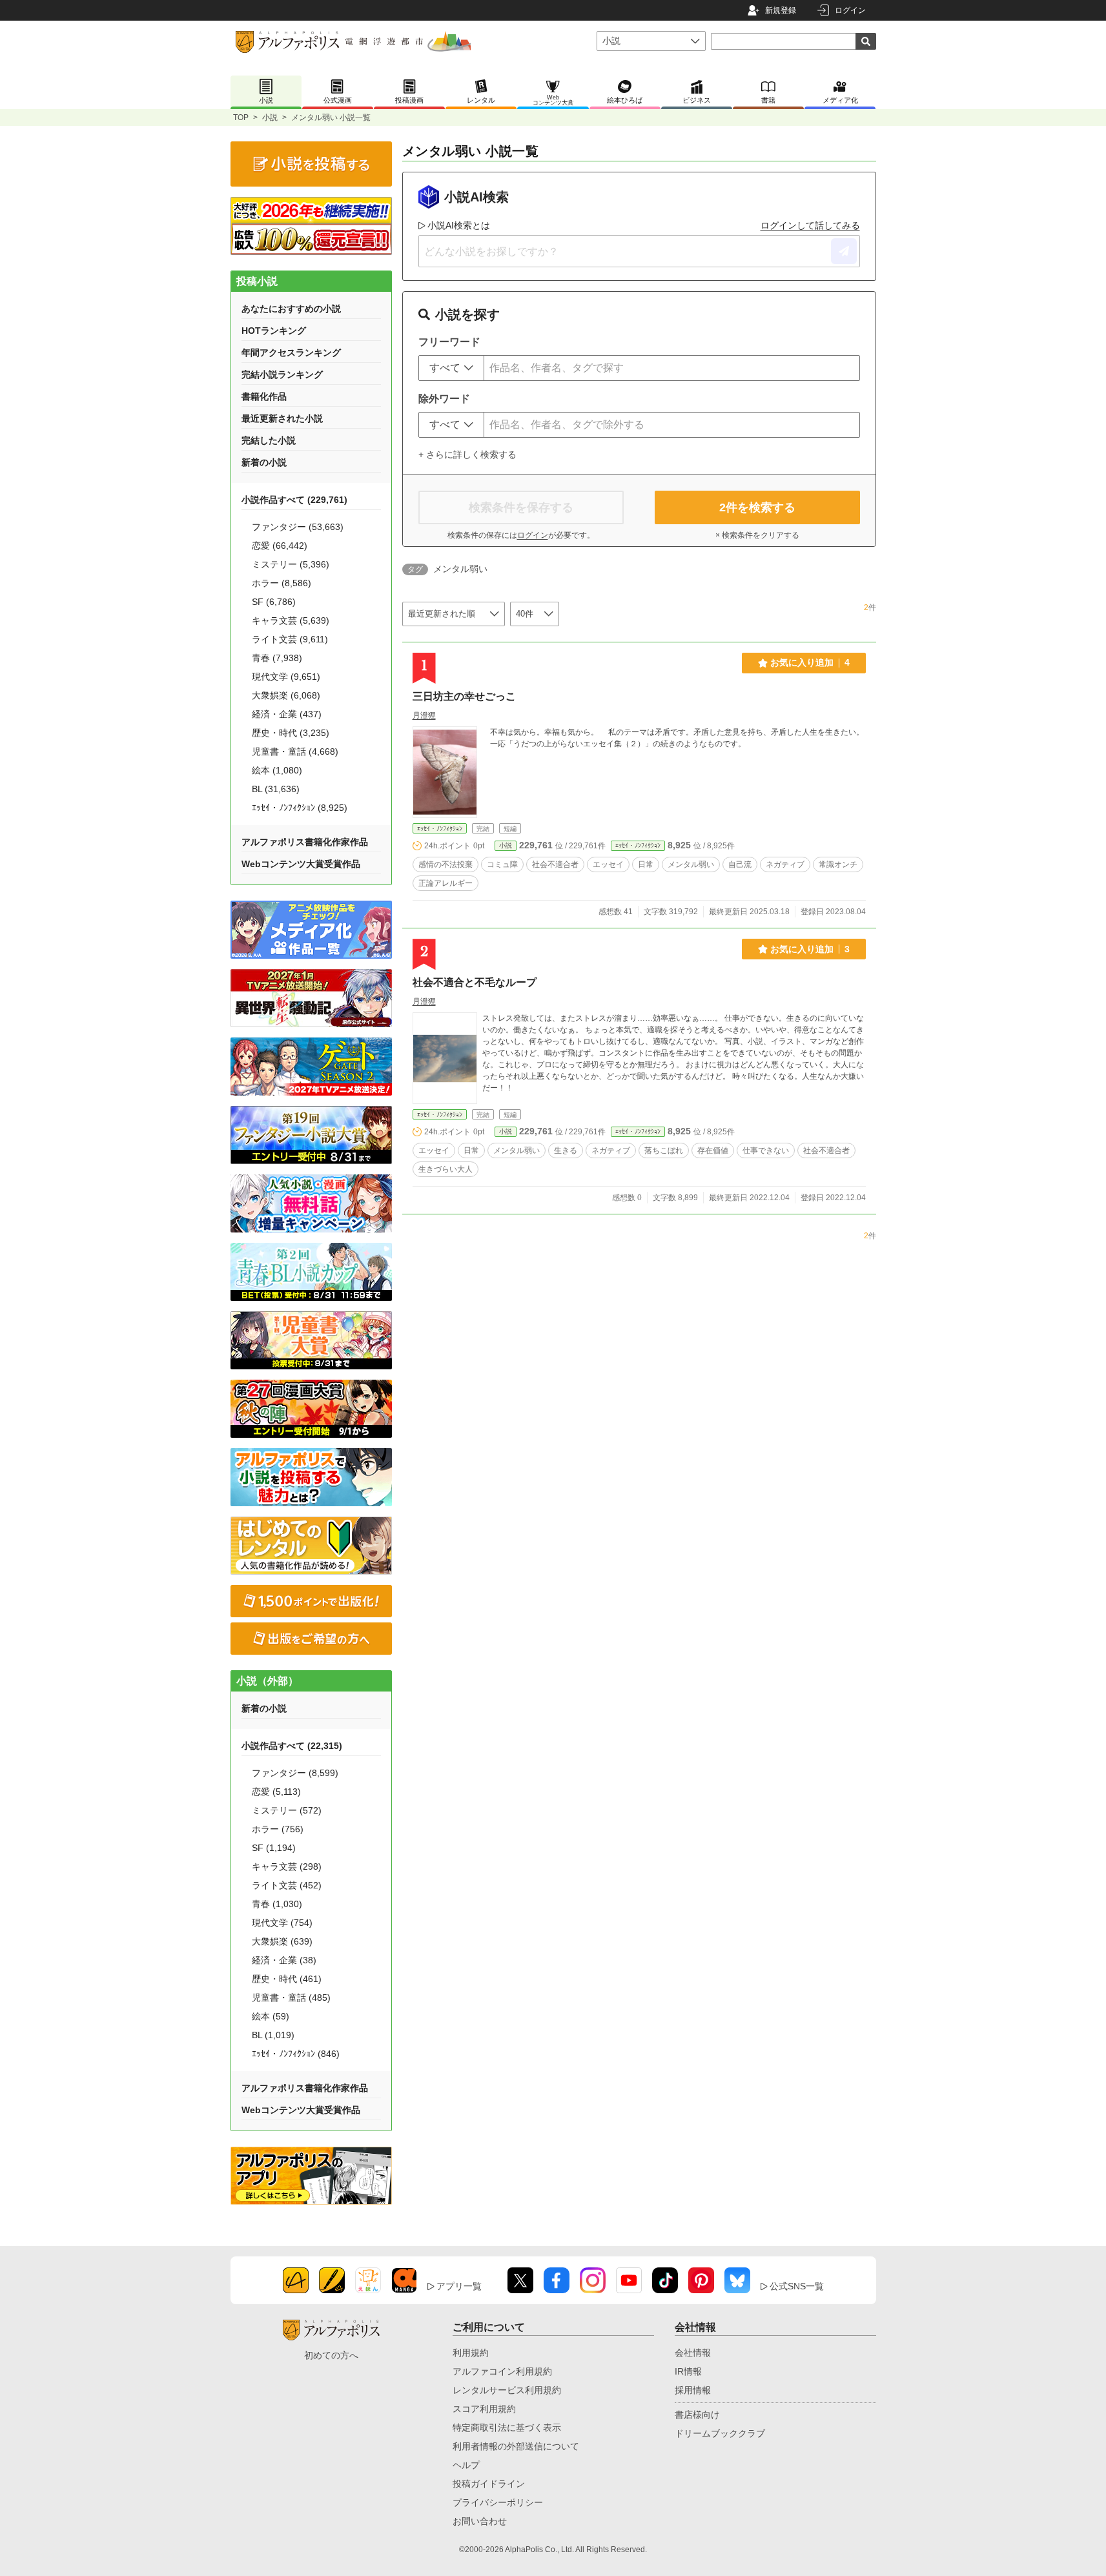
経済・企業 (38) (284, 1960)
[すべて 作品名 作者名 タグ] (451, 368)
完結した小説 (269, 440)
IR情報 (688, 2371)
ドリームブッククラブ (720, 2433)
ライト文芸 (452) (287, 1885)
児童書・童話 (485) (291, 1998)
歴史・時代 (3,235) (291, 733)
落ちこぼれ (664, 1150)
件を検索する (757, 507)
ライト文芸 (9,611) (290, 639)
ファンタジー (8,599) (295, 1773)
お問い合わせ (480, 2521)
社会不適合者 (555, 864)
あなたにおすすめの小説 (291, 309)
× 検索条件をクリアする (757, 535)
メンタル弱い (691, 864)
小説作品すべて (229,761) (294, 500)
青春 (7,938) (277, 658)
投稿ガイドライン (489, 2484)
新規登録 (781, 10)
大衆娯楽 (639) (282, 1941)
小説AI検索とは (459, 225)
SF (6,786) (274, 602)
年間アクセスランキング (291, 353)
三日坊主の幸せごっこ (464, 696)
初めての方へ (331, 2355)
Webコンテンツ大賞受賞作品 (301, 864)
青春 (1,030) (277, 1904)
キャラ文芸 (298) (287, 1866)
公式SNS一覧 (797, 2286)
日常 (646, 864)
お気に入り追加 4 (810, 662)
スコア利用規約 (484, 2409)
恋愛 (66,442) (280, 546)
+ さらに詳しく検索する (467, 455)
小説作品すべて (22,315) (292, 1746)
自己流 (740, 864)
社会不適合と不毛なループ (475, 982)
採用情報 (693, 2390)
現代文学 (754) (282, 1923)
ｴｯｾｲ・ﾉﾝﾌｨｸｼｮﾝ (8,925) (300, 808)
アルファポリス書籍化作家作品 (305, 842)
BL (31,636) (276, 789)
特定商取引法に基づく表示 (507, 2428)
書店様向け (697, 2415)
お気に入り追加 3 (810, 949)
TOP (241, 118)
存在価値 (713, 1150)
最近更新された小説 (282, 418)
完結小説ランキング (282, 374)
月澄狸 (424, 715)
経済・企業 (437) (287, 714)
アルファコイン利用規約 (502, 2371)
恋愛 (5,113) (276, 1792)
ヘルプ (466, 2465)
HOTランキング (274, 331)
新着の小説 (264, 462)
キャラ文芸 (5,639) (291, 620)
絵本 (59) (271, 2016)
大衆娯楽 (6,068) (286, 695)
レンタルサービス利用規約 (507, 2390)
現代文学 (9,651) (286, 677)
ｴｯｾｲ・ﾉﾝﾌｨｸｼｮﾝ (440, 829)
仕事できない (766, 1150)
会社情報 (693, 2353)
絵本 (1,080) (277, 770)
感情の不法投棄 (445, 864)
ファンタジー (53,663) (298, 527)
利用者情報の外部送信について (516, 2446)
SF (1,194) (274, 1848)
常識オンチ (838, 864)
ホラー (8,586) (282, 583)
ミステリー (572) (287, 1810)
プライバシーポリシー (498, 2502)
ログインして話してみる (810, 225)
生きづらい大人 (445, 1169)
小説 (270, 118)
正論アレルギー (445, 883)
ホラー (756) (278, 1829)
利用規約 (471, 2353)
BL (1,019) (273, 2035)
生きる (566, 1150)
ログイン (850, 10)
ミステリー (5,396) (291, 564)
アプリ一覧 (459, 2286)
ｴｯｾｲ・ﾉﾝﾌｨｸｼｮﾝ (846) (296, 2054)
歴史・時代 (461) (287, 1979)
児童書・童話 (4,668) (295, 751)
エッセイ (608, 864)
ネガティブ (785, 864)
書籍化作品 (264, 396)
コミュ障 (502, 864)
